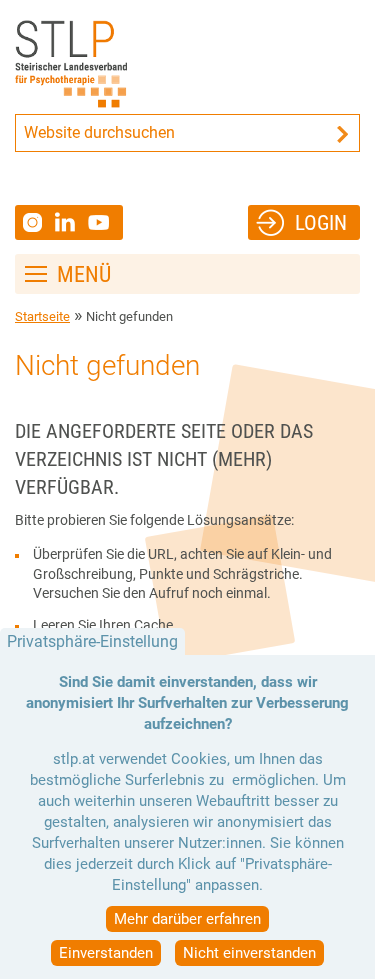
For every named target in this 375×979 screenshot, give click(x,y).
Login (321, 222)
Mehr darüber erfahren (187, 919)
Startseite (42, 316)
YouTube (101, 222)
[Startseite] (71, 64)
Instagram (35, 222)
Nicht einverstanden (249, 953)
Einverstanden (106, 953)
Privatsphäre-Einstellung (92, 641)
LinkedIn (71, 222)
